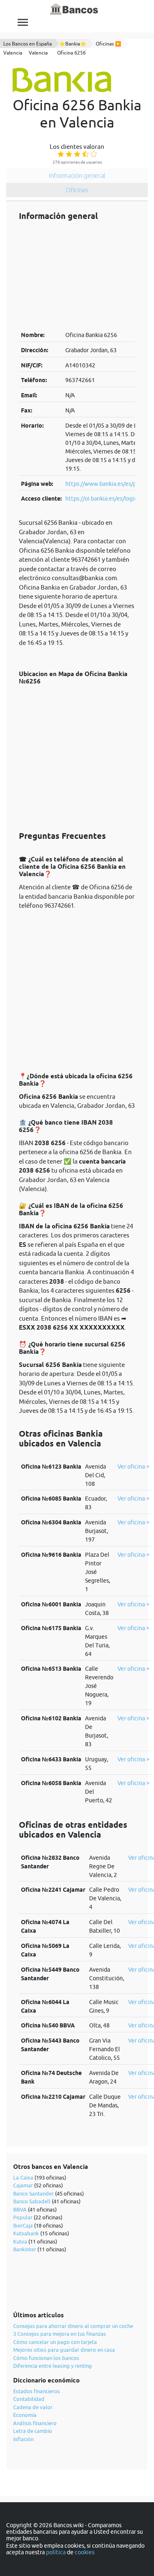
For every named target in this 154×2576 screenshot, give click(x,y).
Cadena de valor (33, 2407)
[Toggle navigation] (23, 22)
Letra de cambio (33, 2431)
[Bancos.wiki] (74, 9)
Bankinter (25, 2249)
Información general (77, 175)
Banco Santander (33, 2193)
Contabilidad (29, 2399)
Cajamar (23, 2185)
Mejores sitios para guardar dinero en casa (64, 2350)
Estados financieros (37, 2391)
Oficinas (77, 190)
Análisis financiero (35, 2423)
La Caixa (23, 2177)
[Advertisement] (77, 276)
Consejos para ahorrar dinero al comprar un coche (73, 2326)
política (56, 2552)
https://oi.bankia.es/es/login (101, 499)
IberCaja (23, 2225)
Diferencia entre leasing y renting (53, 2366)
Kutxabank (26, 2233)
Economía (25, 2415)
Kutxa (20, 2241)
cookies (85, 2552)
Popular (23, 2217)
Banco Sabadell (32, 2201)
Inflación (23, 2439)
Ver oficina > (133, 1467)
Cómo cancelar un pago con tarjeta (55, 2342)
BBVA (20, 2209)
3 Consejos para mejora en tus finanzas (60, 2334)
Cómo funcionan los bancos (46, 2358)
